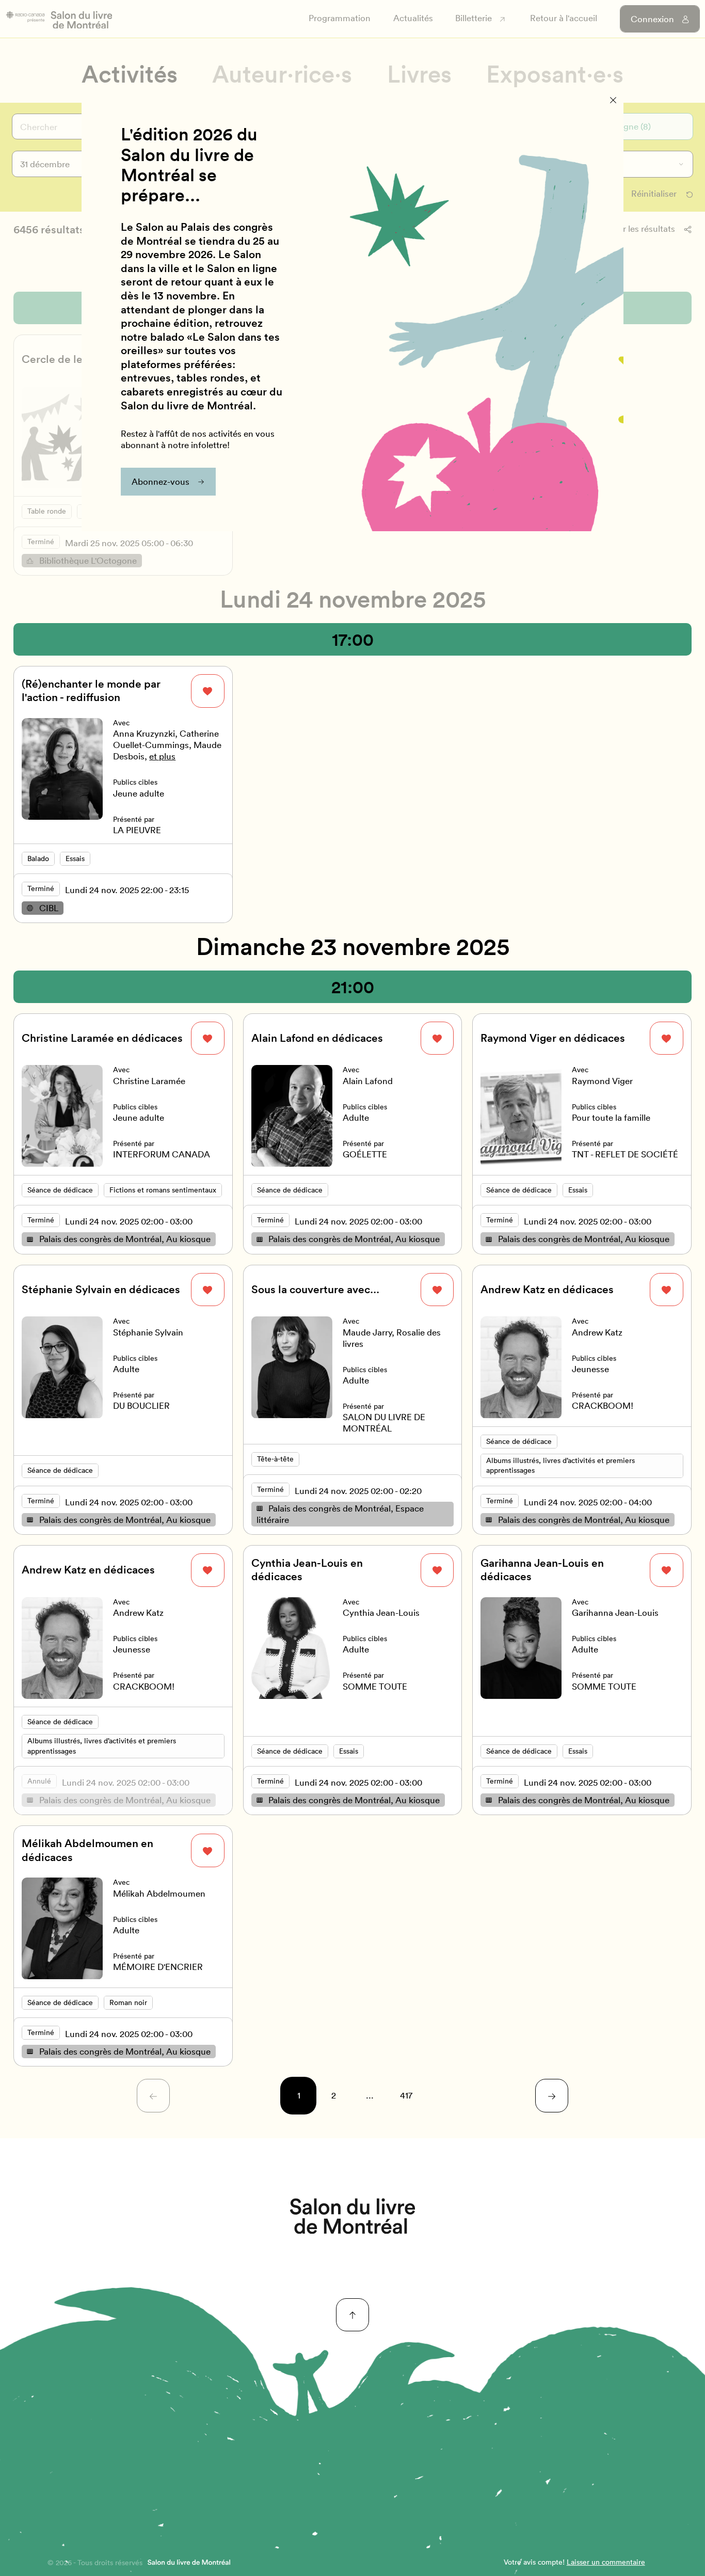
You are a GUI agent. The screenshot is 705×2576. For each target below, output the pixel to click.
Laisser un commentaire (606, 2562)
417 (406, 2095)
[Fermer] (613, 100)
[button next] (552, 2096)
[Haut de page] (353, 2315)
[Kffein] (352, 2216)
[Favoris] (208, 691)
